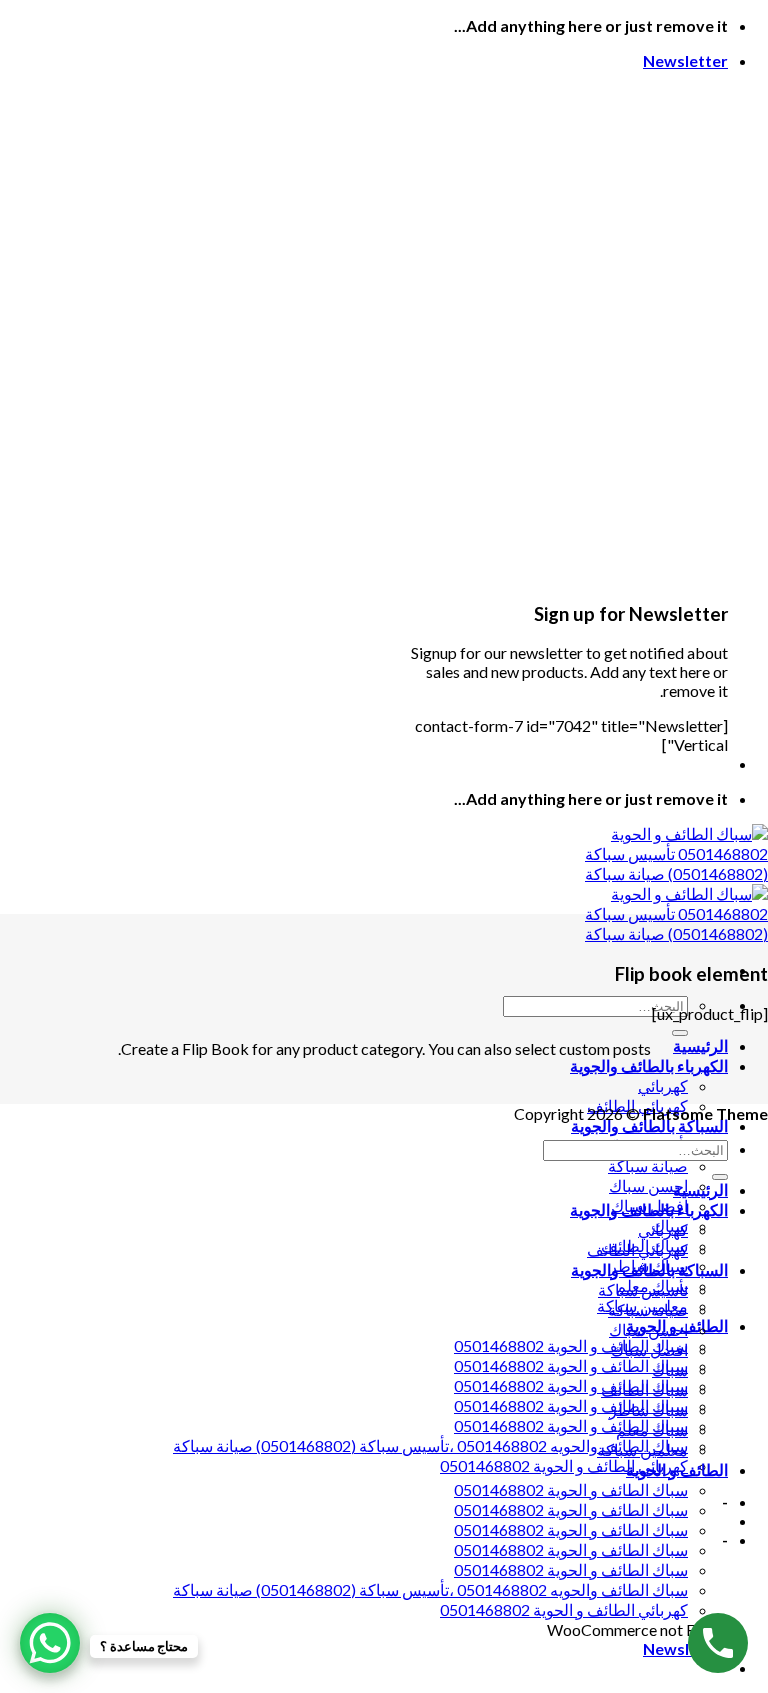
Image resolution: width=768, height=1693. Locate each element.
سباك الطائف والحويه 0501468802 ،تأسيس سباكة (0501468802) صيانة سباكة (430, 1445)
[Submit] (680, 1033)
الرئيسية (700, 1045)
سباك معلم (652, 1429)
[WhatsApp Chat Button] (50, 1643)
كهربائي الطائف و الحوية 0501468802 (564, 1465)
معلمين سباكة (642, 1449)
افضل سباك (649, 1349)
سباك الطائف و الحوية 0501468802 (571, 1345)
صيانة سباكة (648, 1165)
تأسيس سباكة (643, 1289)
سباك (670, 1369)
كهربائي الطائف (637, 1249)
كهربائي (663, 1085)
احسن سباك (648, 1185)
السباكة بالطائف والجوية (649, 1125)
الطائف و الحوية (677, 1469)
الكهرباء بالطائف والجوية (649, 1065)
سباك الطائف (644, 1389)
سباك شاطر (648, 1409)
